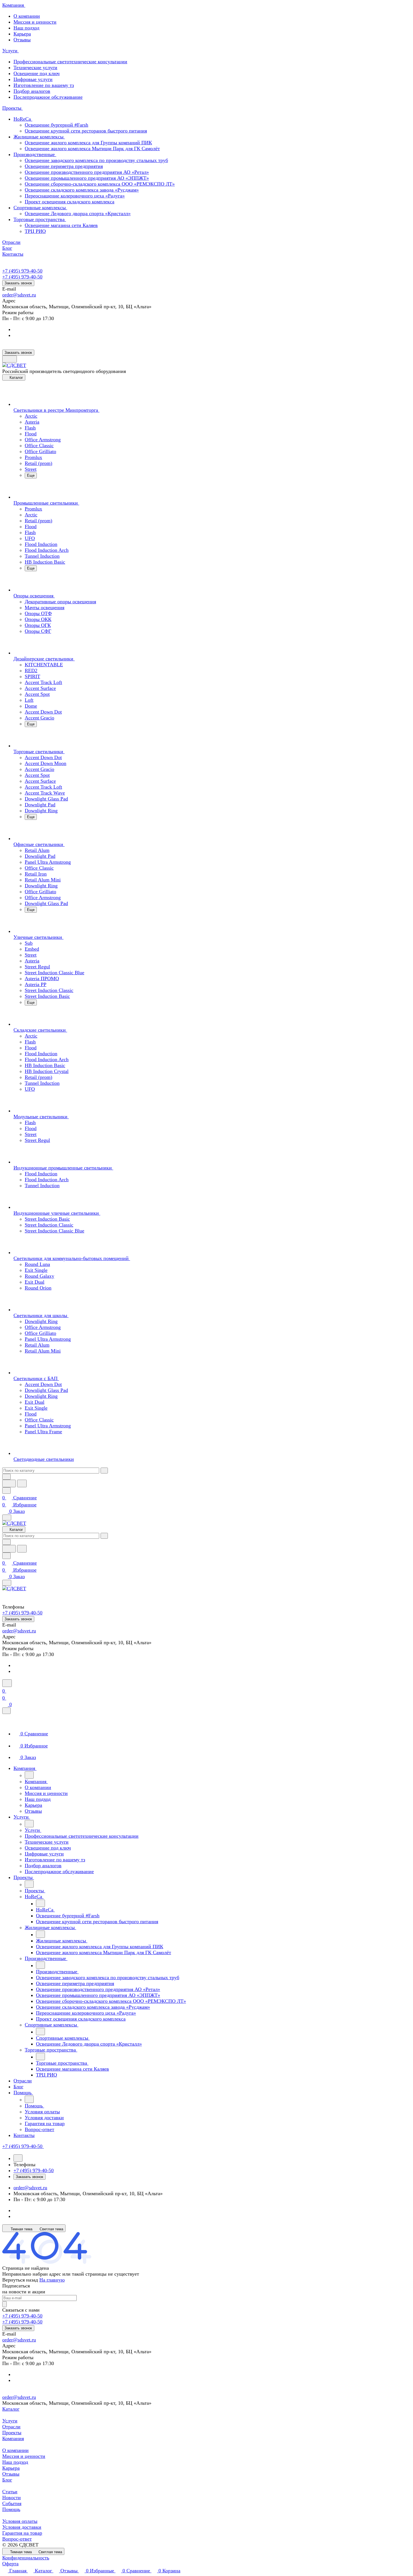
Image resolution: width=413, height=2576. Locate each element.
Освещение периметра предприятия (64, 166)
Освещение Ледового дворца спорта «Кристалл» (78, 213)
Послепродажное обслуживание (48, 97)
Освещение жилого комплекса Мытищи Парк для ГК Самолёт (92, 149)
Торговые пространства (40, 219)
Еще (31, 475)
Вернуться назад (20, 2280)
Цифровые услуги (33, 79)
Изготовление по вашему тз (44, 85)
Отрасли (11, 2427)
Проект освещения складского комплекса (70, 202)
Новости (12, 2498)
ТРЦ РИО (35, 231)
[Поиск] (7, 1683)
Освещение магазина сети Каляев (61, 225)
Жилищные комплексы (39, 137)
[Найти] (22, 1483)
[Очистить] (104, 1471)
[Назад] (29, 1775)
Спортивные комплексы (40, 208)
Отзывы (22, 40)
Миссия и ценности (35, 22)
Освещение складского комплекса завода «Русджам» (82, 190)
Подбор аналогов (32, 91)
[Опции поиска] (6, 1477)
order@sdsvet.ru (19, 295)
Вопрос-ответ (17, 2539)
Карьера (22, 34)
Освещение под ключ (37, 73)
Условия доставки (22, 2527)
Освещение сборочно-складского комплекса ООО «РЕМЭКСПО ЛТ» (100, 184)
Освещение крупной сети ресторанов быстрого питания (86, 131)
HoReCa (23, 119)
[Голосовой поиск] (9, 1483)
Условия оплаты (20, 2521)
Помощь (11, 2509)
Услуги (10, 2421)
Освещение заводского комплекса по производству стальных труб (96, 160)
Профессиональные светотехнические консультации (70, 62)
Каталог (11, 2409)
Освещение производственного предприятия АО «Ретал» (87, 172)
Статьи (10, 2492)
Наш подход (26, 28)
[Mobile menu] (7, 1583)
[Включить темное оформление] (10, 359)
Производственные (35, 154)
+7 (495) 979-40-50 (22, 271)
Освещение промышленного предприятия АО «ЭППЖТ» (87, 178)
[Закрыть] (6, 1711)
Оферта (10, 2564)
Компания (13, 2438)
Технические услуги (35, 68)
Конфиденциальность (26, 2558)
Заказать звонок (18, 283)
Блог (7, 2480)
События (12, 2503)
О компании (27, 16)
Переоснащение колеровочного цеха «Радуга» (75, 196)
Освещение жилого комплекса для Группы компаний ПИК (88, 143)
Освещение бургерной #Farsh (56, 125)
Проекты (12, 2433)
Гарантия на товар (22, 2533)
